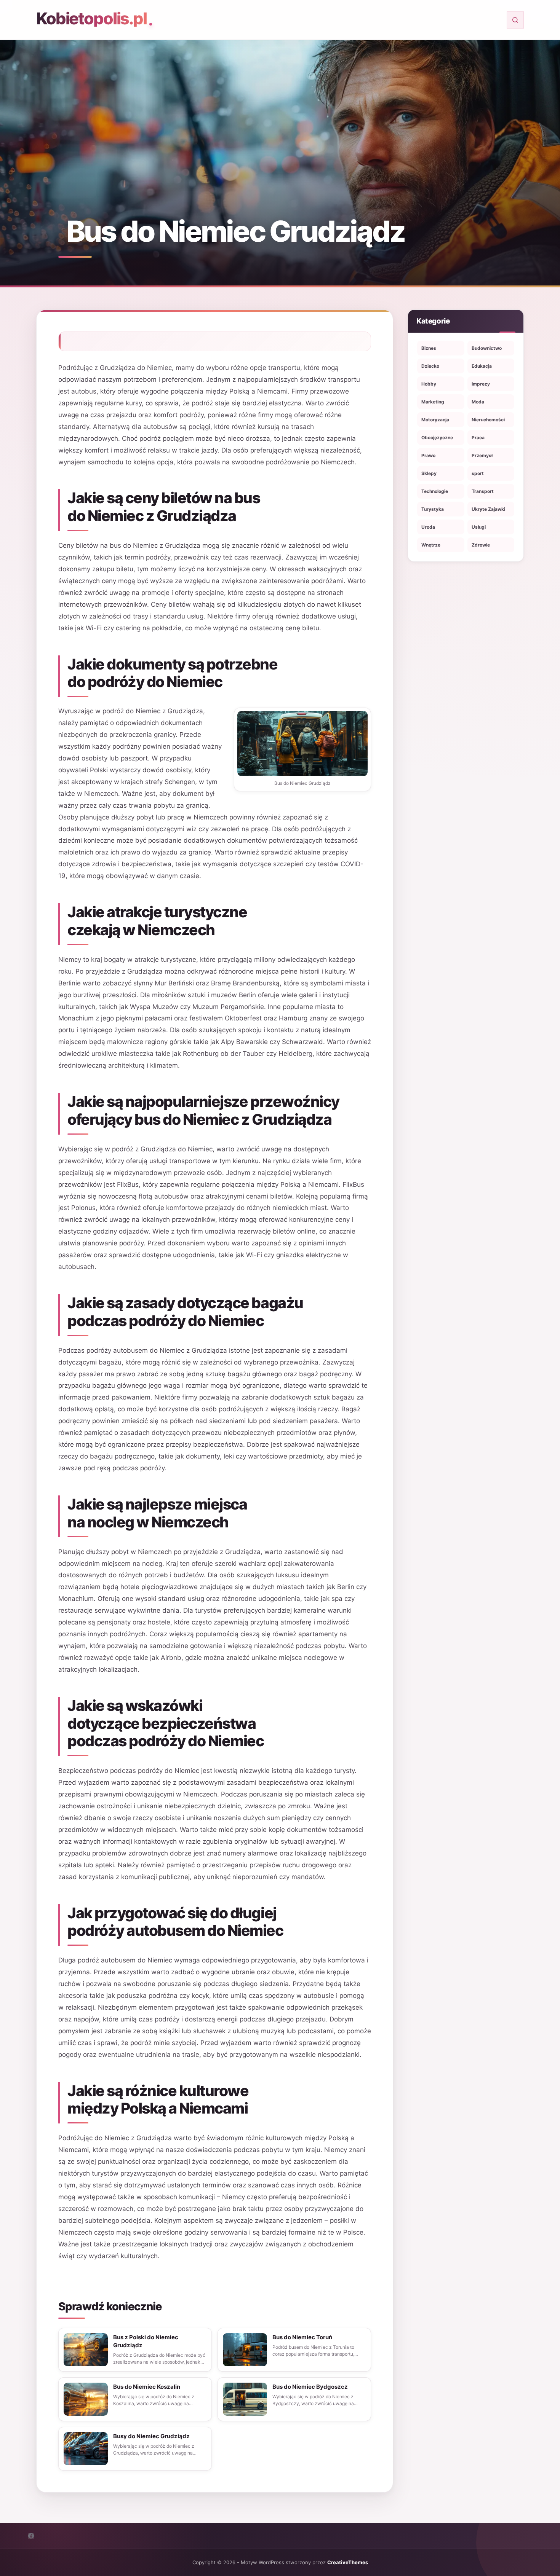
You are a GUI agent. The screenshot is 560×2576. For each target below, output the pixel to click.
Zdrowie (481, 545)
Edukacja (482, 366)
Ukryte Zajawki (488, 509)
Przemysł (482, 455)
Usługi (479, 527)
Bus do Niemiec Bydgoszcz (310, 2387)
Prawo (428, 455)
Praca (478, 438)
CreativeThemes (348, 2562)
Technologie (435, 491)
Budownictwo (487, 348)
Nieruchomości (488, 420)
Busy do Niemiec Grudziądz (151, 2436)
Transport (483, 491)
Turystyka (433, 509)
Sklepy (429, 473)
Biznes (429, 348)
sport (478, 473)
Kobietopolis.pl (91, 18)
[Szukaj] (515, 20)
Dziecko (430, 366)
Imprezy (481, 384)
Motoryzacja (435, 420)
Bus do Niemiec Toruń (302, 2337)
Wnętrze (431, 545)
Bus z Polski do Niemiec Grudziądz (146, 2341)
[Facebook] (31, 2536)
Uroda (428, 527)
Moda (478, 402)
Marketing (433, 402)
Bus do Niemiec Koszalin (147, 2387)
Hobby (429, 384)
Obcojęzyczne (437, 438)
